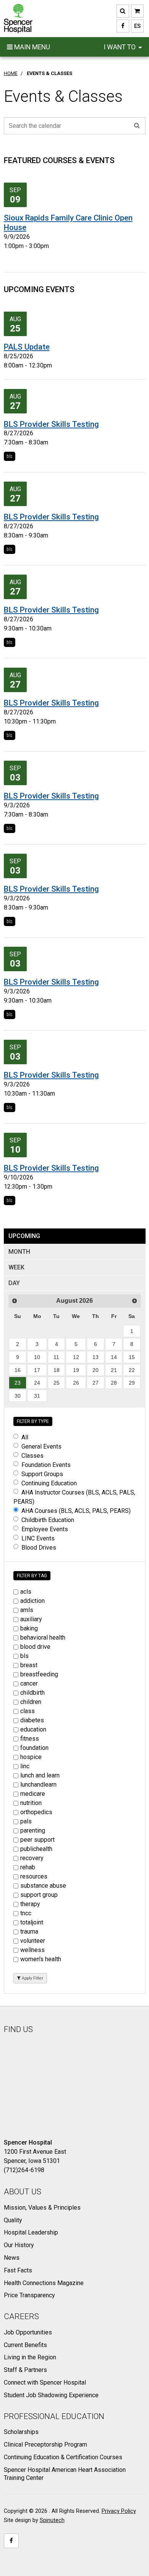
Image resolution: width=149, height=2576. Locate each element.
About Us (23, 2192)
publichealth (36, 1849)
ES (136, 26)
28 (114, 1383)
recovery (32, 1858)
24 (37, 1383)
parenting (33, 1830)
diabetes (32, 1720)
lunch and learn (40, 1775)
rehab (28, 1867)
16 (18, 1370)
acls (26, 1592)
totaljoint (32, 1922)
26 (76, 1383)
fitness (30, 1739)
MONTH (19, 1252)
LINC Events (38, 1538)
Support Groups (42, 1474)
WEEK (16, 1267)
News (12, 2258)
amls (27, 1610)
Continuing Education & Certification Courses (63, 2457)
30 (18, 1396)
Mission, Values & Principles (42, 2208)
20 (96, 1370)
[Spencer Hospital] (18, 19)
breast (29, 1665)
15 (132, 1357)
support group (39, 1895)
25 (57, 1383)
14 (114, 1357)
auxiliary (31, 1619)
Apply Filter (32, 1978)
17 (37, 1370)
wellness (32, 1950)
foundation (34, 1748)
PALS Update (27, 347)
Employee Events (45, 1529)
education (33, 1729)
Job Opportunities (28, 2332)
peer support (37, 1840)
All (25, 1437)
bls (10, 456)
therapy (30, 1904)
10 (37, 1357)
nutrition (31, 1803)
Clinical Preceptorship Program (45, 2445)
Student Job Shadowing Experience (51, 2395)
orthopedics (36, 1812)
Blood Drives (39, 1548)
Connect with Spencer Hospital (45, 2382)
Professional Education (54, 2416)
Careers (21, 2316)
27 (96, 1383)
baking (29, 1628)
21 (114, 1370)
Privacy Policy (119, 2511)
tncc (26, 1913)
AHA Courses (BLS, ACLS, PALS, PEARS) (76, 1511)
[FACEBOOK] (123, 26)
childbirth (32, 1693)
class (28, 1711)
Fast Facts (18, 2270)
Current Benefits (25, 2345)
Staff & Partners (25, 2370)
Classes (32, 1456)
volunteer (33, 1941)
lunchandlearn (38, 1785)
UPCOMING (24, 1236)
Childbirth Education (48, 1520)
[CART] (137, 11)
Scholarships (21, 2432)
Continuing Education (49, 1483)
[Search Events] (137, 126)
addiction (32, 1601)
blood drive (35, 1647)
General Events (41, 1446)
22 (132, 1370)
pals (26, 1821)
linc (25, 1766)
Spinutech (52, 2520)
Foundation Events (46, 1465)
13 (96, 1357)
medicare (33, 1794)
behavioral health (43, 1638)
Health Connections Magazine (44, 2283)
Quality (13, 2220)
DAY (14, 1283)
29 (132, 1383)
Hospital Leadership (31, 2232)
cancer (29, 1683)
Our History (19, 2245)
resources (34, 1876)
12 (76, 1357)
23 (18, 1383)
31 (37, 1396)
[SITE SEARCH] (123, 11)
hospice (31, 1757)
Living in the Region (30, 2357)
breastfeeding (39, 1674)
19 (76, 1370)
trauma (29, 1932)
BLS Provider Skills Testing (51, 424)
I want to (120, 47)
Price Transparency (29, 2295)
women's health (41, 1959)
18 (57, 1370)
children (31, 1702)
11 (56, 1357)
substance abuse (43, 1886)
